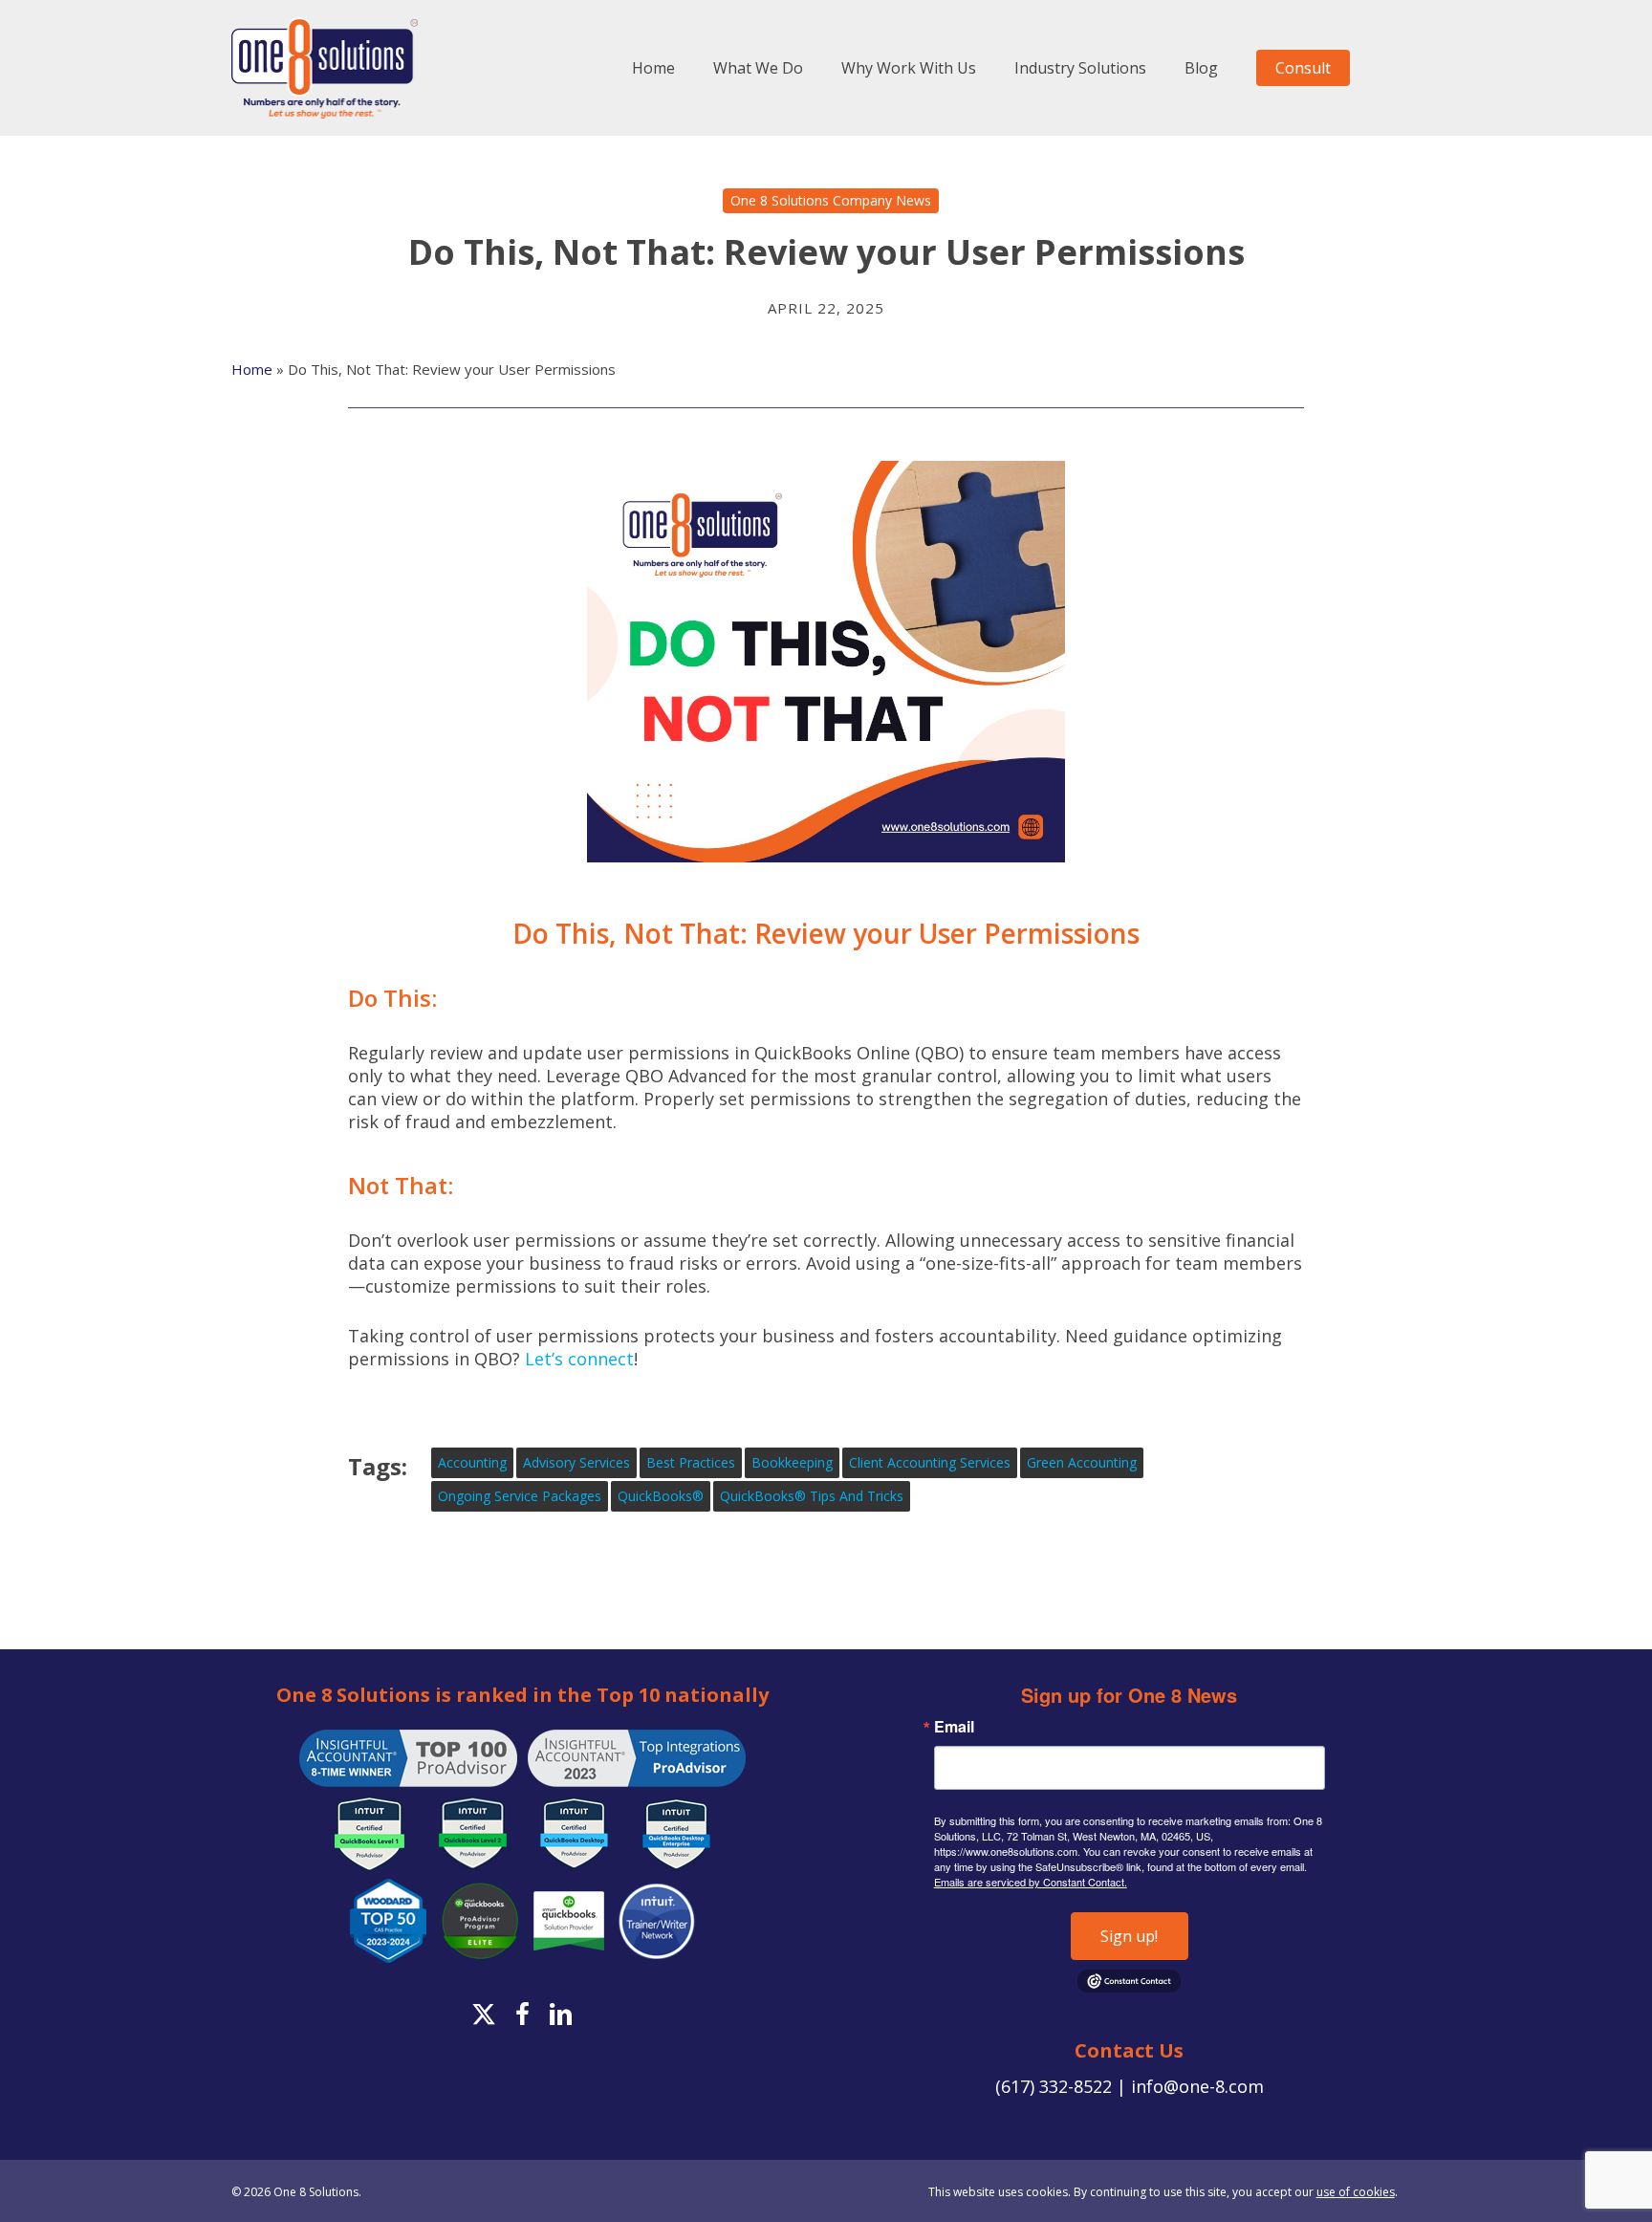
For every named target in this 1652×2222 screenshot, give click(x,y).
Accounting (472, 1462)
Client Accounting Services (930, 1462)
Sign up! (1129, 1936)
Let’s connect (579, 1359)
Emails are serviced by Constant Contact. (1031, 1882)
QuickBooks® (661, 1496)
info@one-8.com (1197, 2086)
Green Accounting (1082, 1462)
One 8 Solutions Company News (831, 200)
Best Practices (691, 1462)
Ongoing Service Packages (520, 1496)
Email (954, 1727)
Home (252, 369)
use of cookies (1356, 2192)
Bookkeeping (792, 1462)
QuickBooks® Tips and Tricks (812, 1496)
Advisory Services (576, 1462)
